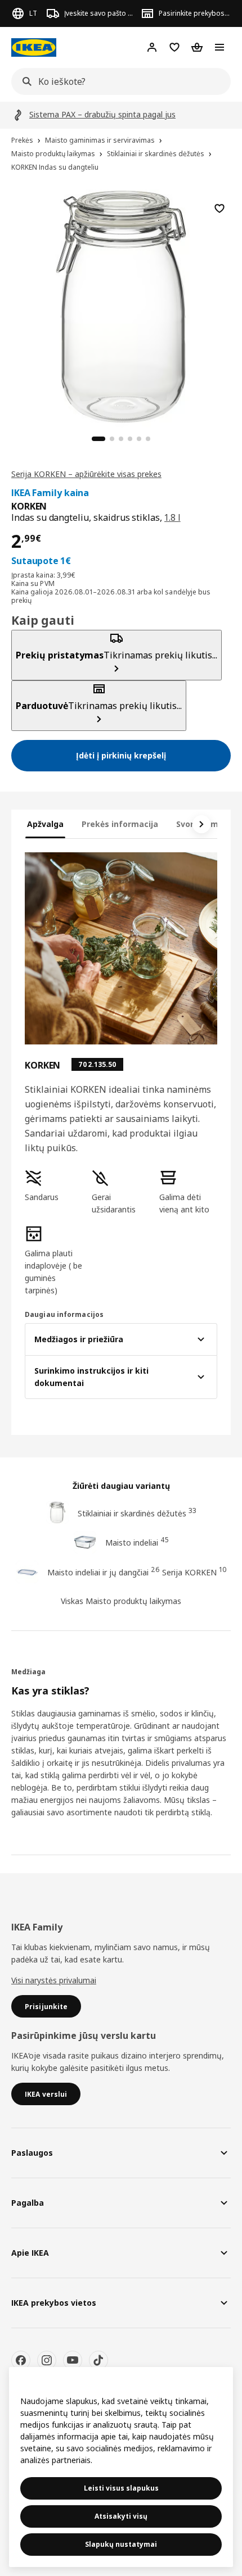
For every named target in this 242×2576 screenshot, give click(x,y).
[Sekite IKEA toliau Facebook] (21, 2360)
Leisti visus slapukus (121, 2488)
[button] (54, 1186)
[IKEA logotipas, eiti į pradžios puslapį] (34, 47)
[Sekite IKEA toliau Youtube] (73, 2360)
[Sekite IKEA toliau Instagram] (47, 2360)
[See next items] (201, 824)
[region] (121, 305)
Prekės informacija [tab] (120, 824)
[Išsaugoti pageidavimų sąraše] (219, 208)
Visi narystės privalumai (54, 1980)
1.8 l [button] (172, 517)
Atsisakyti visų (121, 2516)
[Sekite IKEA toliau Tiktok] (98, 2360)
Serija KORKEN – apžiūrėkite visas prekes (86, 474)
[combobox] (118, 81)
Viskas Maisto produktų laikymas (121, 1601)
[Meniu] (219, 47)
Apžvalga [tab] (45, 824)
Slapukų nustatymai (121, 2544)
